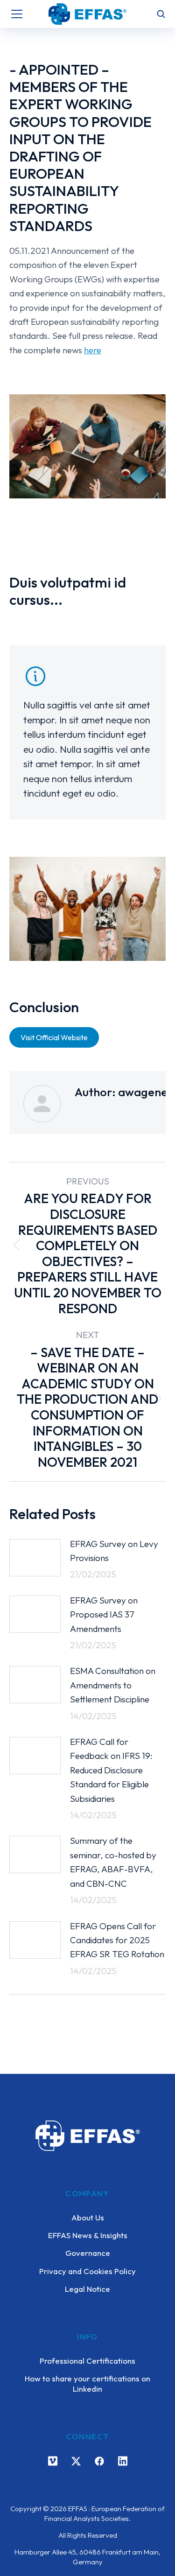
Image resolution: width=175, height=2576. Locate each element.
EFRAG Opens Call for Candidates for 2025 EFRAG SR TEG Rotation (117, 1940)
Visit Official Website (54, 1037)
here (93, 350)
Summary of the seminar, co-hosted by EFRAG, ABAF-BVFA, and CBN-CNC (113, 1862)
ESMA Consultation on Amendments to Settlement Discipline (113, 1685)
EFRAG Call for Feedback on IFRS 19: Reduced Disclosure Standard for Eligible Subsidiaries (111, 1770)
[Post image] (35, 1558)
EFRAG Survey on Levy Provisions (114, 1551)
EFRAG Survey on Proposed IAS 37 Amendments (104, 1614)
